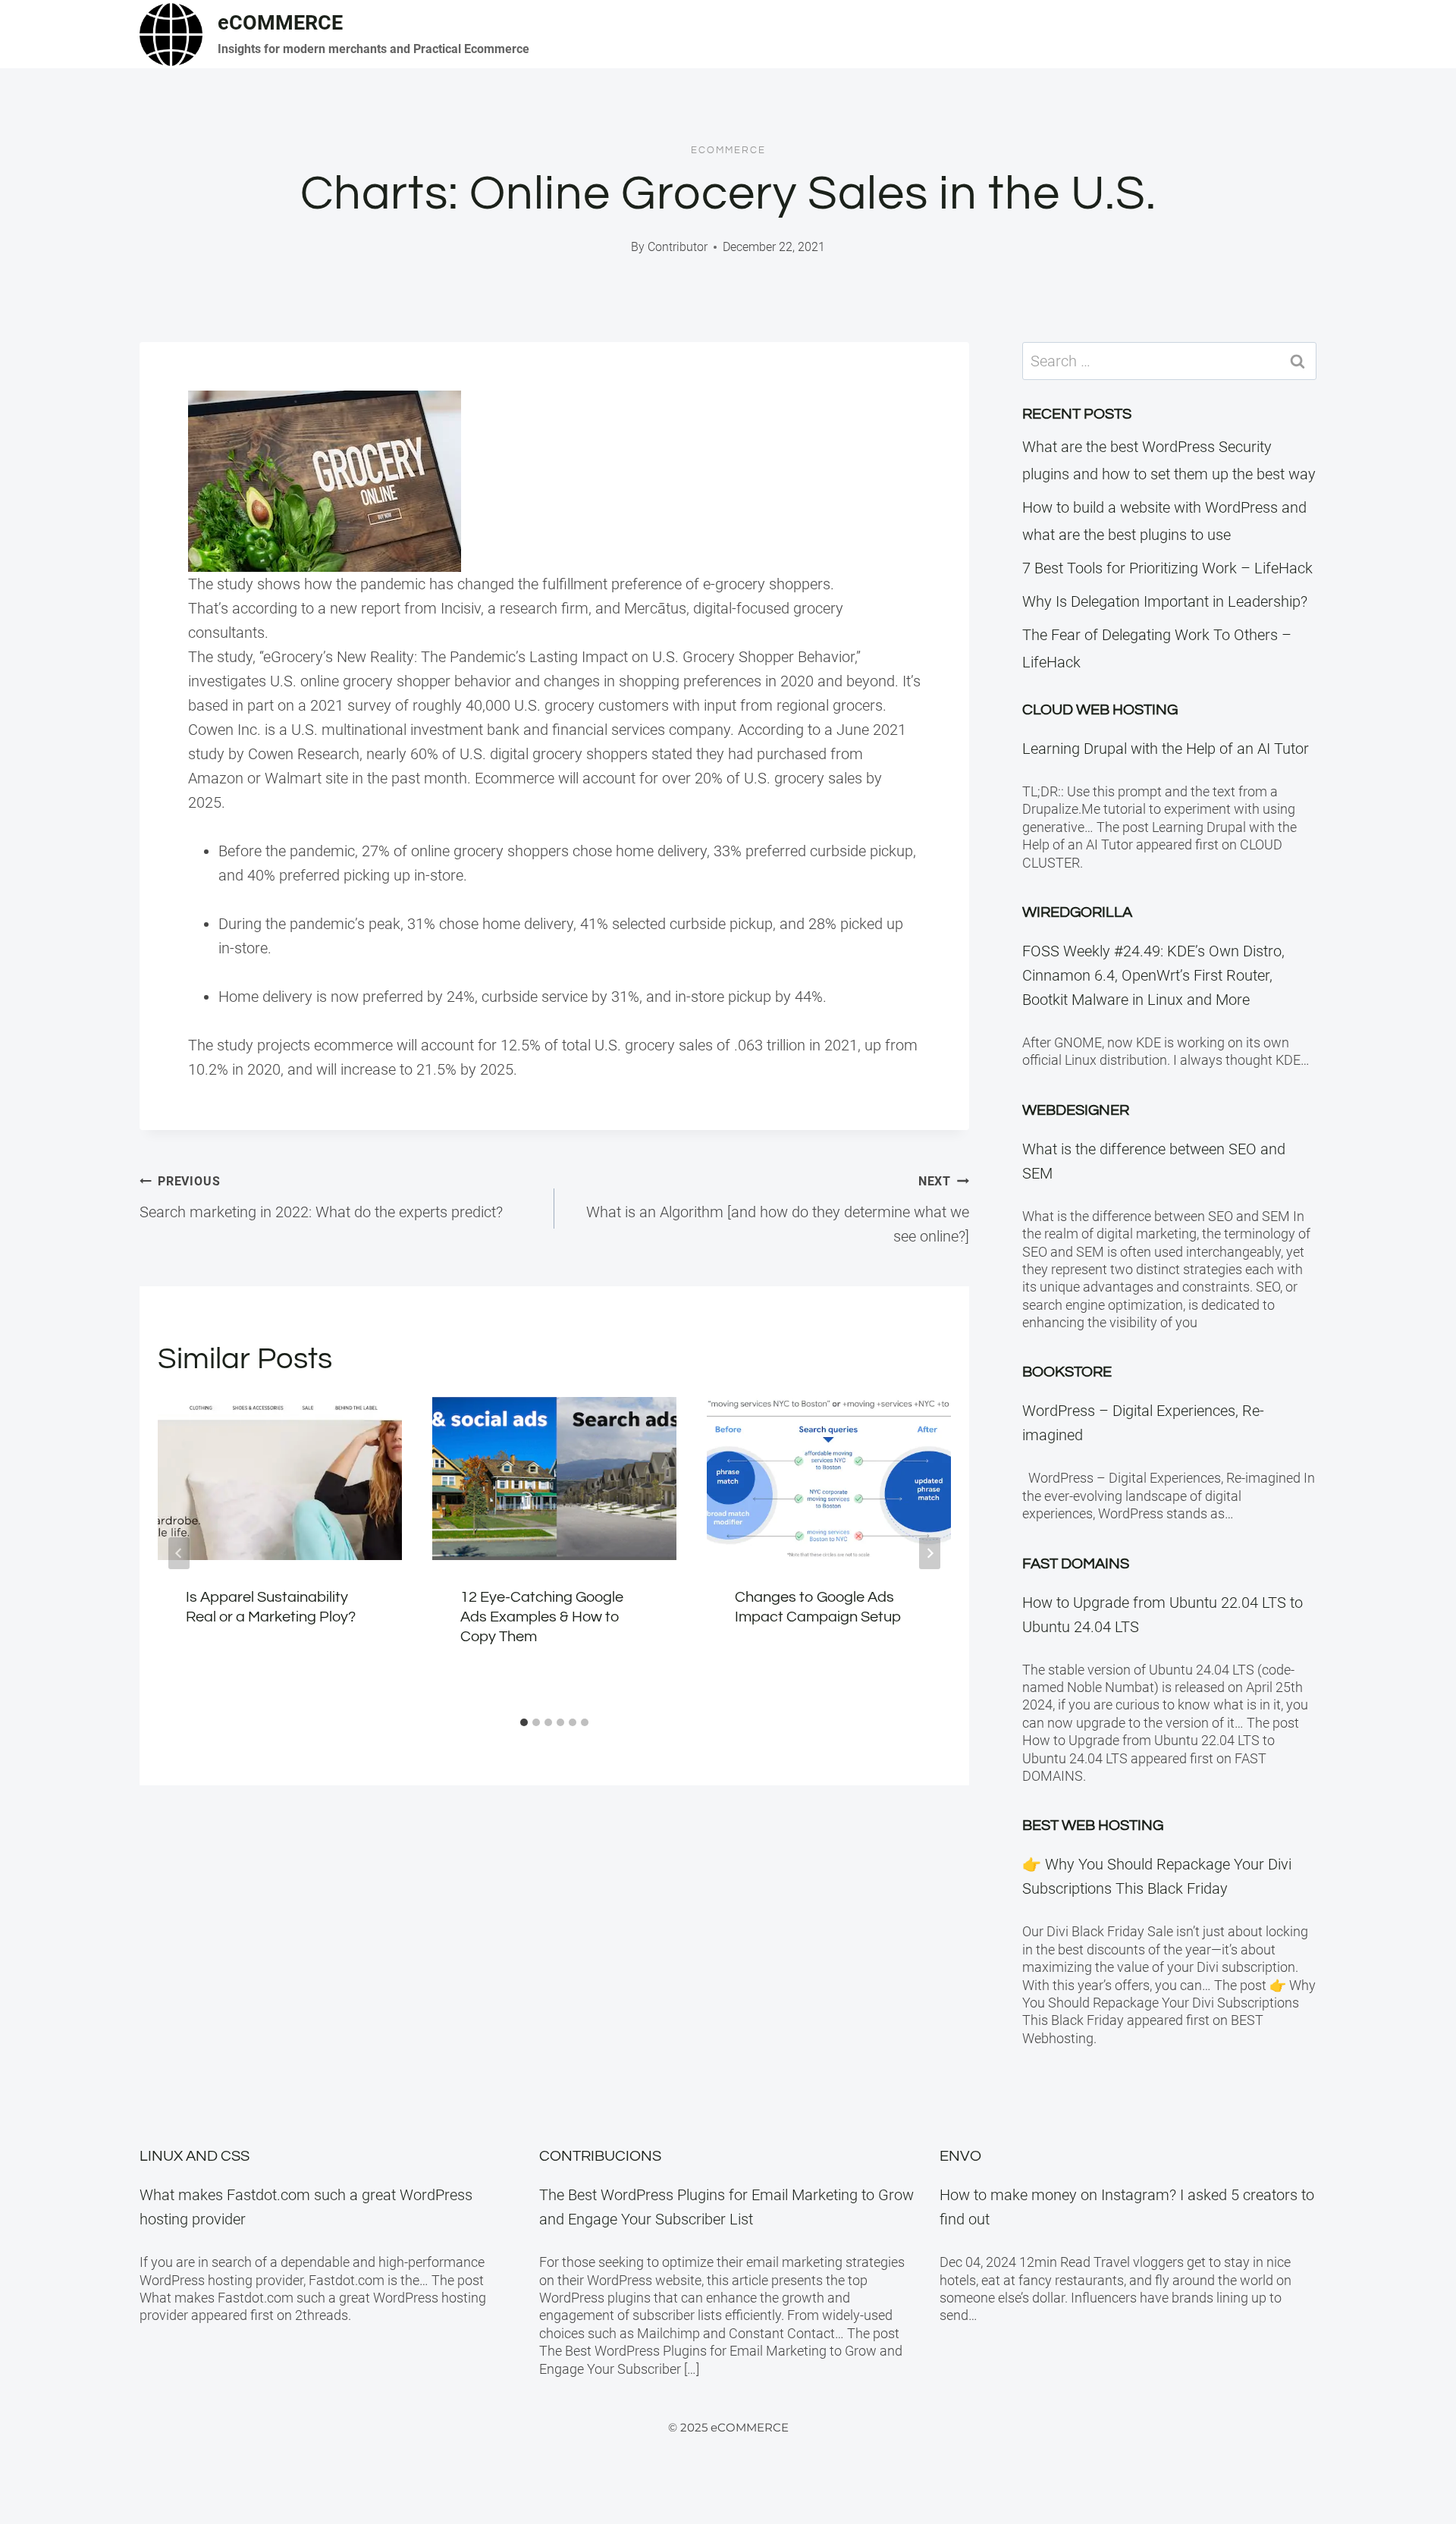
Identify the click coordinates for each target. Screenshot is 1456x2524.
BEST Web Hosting (1093, 1826)
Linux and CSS (195, 2156)
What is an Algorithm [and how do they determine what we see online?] (778, 1210)
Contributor (678, 247)
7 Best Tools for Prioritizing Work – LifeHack (1167, 568)
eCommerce (728, 150)
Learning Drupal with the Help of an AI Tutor (1166, 749)
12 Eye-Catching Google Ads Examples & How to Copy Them (542, 1617)
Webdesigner (1076, 1110)
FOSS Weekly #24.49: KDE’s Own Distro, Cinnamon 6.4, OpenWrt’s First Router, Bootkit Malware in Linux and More (1153, 975)
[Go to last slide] (179, 1553)
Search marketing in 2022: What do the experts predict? (321, 1198)
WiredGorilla (1077, 912)
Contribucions (600, 2156)
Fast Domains (1076, 1564)
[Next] (930, 1553)
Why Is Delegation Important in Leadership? (1165, 601)
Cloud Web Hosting (1100, 710)
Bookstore (1067, 1372)
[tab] (524, 1722)
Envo (960, 2156)
